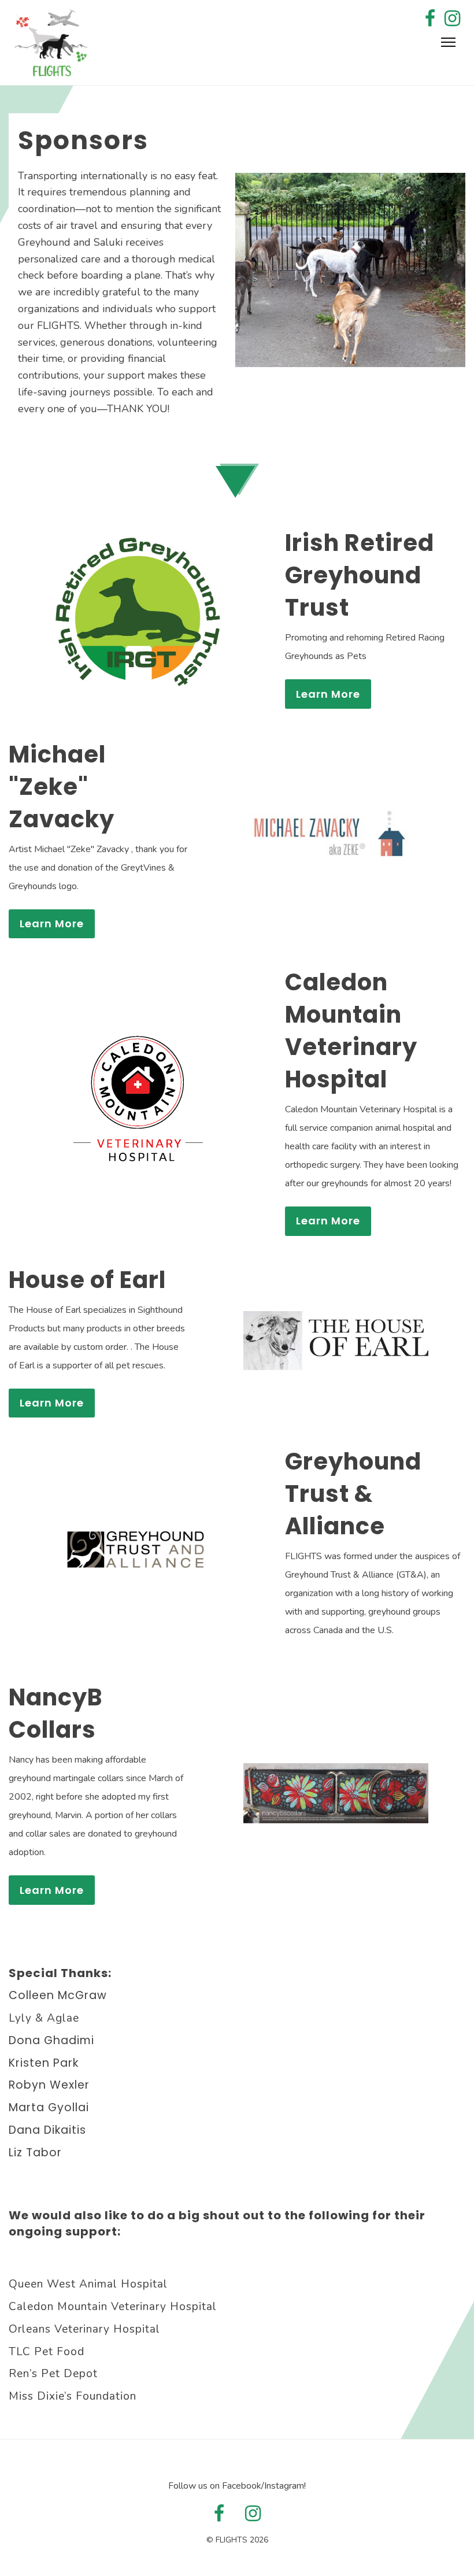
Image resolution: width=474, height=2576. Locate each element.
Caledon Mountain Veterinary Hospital (113, 2307)
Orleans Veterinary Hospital (84, 2329)
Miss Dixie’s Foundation (73, 2396)
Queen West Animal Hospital (88, 2284)
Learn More (328, 694)
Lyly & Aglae (44, 2018)
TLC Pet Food (47, 2352)
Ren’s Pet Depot (53, 2374)
